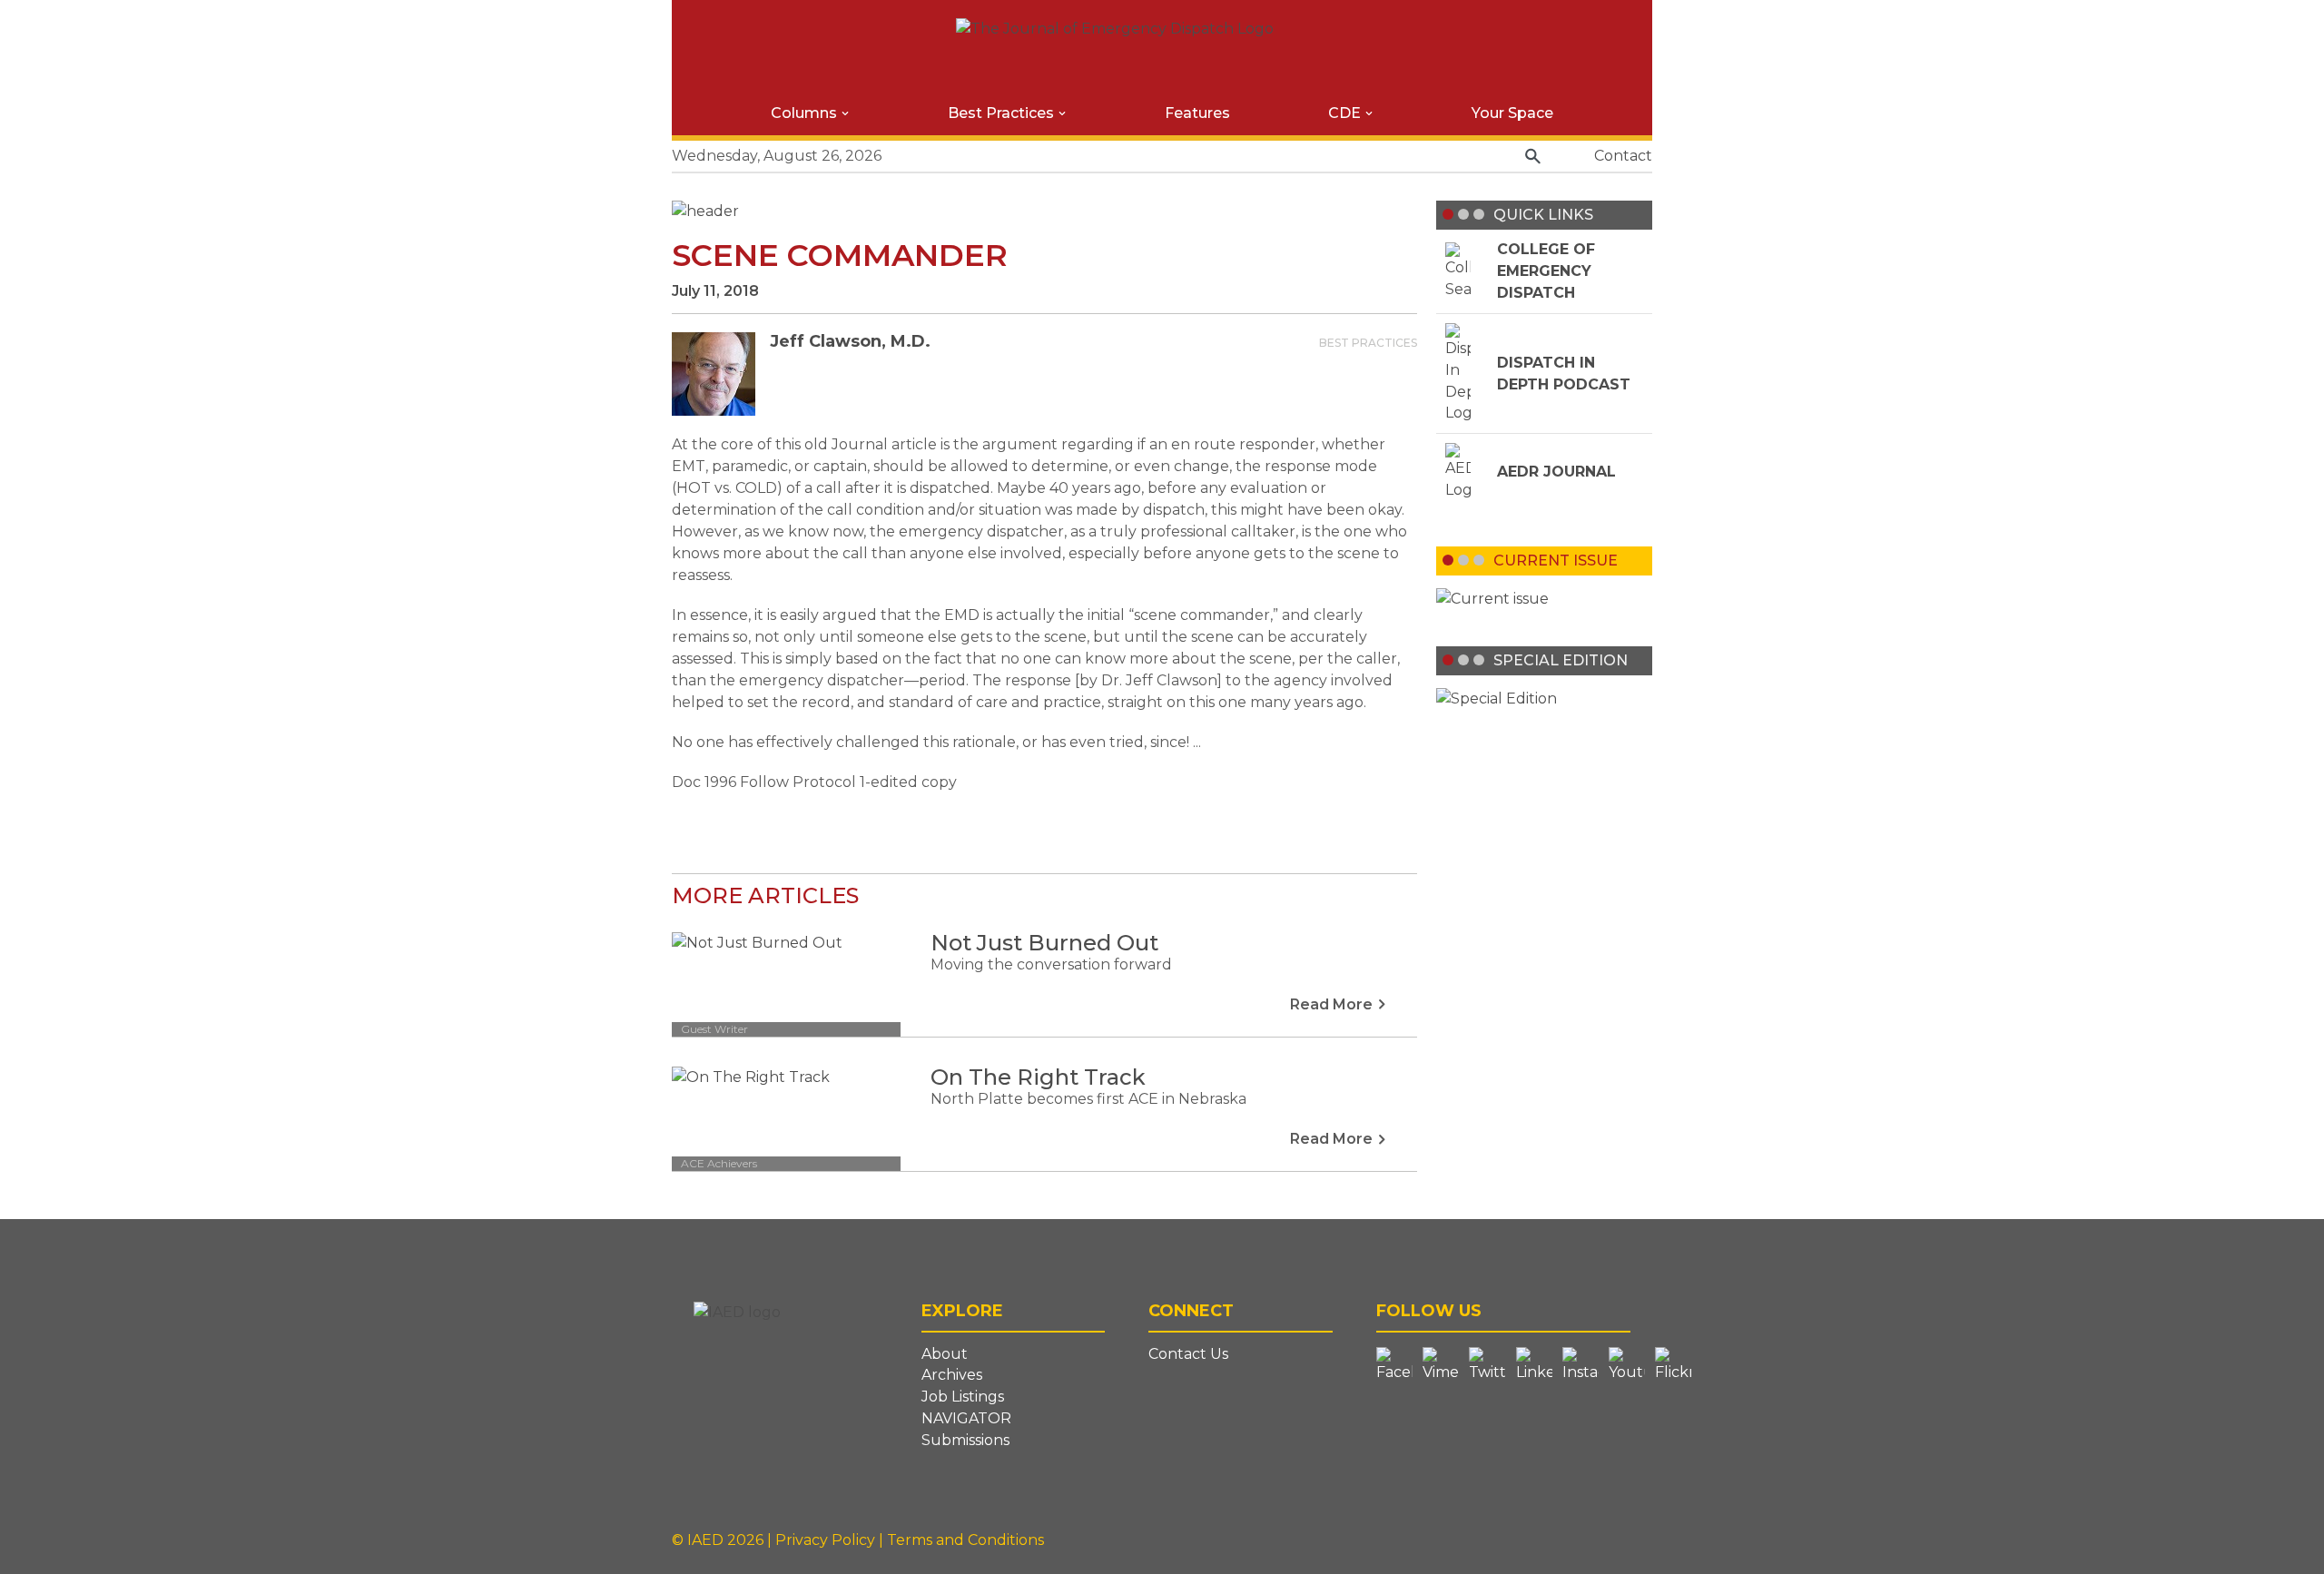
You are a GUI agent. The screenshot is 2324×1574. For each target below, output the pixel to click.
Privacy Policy (827, 1540)
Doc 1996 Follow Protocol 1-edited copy (814, 782)
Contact (1623, 156)
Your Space (1512, 113)
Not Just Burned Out (1044, 943)
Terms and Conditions (965, 1540)
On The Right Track (1038, 1077)
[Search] (1533, 157)
